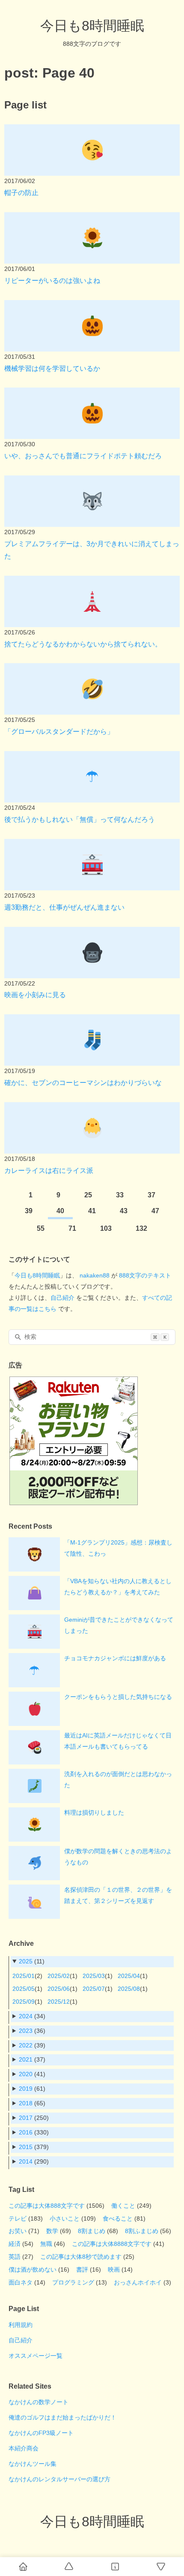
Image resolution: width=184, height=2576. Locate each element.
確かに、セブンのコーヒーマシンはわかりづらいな (83, 1083)
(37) (32, 2059)
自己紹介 (62, 1298)
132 (141, 1228)
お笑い (18, 2231)
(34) (32, 2016)
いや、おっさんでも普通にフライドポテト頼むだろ (83, 456)
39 (29, 1211)
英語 (15, 2257)
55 (41, 1228)
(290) (34, 2161)
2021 (26, 2059)
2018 (26, 2103)
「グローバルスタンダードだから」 (59, 732)
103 (106, 1228)
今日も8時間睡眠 (92, 26)
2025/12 (59, 2002)
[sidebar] (115, 2567)
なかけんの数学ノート (39, 2402)
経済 (15, 2244)
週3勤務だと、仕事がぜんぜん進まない (64, 907)
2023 (26, 2031)
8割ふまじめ (142, 2231)
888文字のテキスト (145, 1275)
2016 (26, 2132)
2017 (26, 2118)
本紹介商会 (24, 2448)
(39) (32, 2045)
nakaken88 (95, 1275)
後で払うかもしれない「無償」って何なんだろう (80, 819)
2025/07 (94, 1989)
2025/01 (24, 1976)
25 (88, 1195)
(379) (34, 2147)
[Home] (23, 2567)
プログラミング (73, 2282)
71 (72, 1228)
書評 (82, 2269)
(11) (32, 1961)
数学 (52, 2231)
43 (124, 1211)
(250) (34, 2118)
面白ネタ (21, 2282)
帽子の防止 (21, 193)
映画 (114, 2269)
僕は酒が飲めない (33, 2269)
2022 (26, 2045)
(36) (32, 2031)
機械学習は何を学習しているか (52, 368)
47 (155, 1211)
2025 (26, 1961)
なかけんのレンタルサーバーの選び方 (59, 2479)
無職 (46, 2244)
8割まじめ (92, 2231)
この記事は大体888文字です (47, 2206)
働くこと (123, 2206)
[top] (69, 2567)
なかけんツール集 (33, 2464)
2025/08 (129, 1989)
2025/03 (94, 1976)
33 (120, 1195)
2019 (26, 2089)
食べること (118, 2218)
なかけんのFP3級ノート (41, 2433)
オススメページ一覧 (36, 2356)
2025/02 (59, 1976)
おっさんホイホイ (138, 2282)
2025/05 (24, 1989)
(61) (32, 2089)
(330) (34, 2132)
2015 (26, 2147)
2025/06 (59, 1989)
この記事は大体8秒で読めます (81, 2257)
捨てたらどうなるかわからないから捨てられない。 (83, 644)
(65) (32, 2103)
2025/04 (129, 1976)
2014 (26, 2161)
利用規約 (21, 2325)
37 (151, 1195)
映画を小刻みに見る (35, 995)
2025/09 (24, 2002)
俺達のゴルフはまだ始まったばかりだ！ (62, 2417)
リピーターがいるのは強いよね (52, 281)
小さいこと (65, 2218)
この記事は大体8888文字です (112, 2244)
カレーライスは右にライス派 (49, 1171)
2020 (26, 2074)
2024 (26, 2016)
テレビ (18, 2218)
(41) (32, 2074)
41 (92, 1211)
